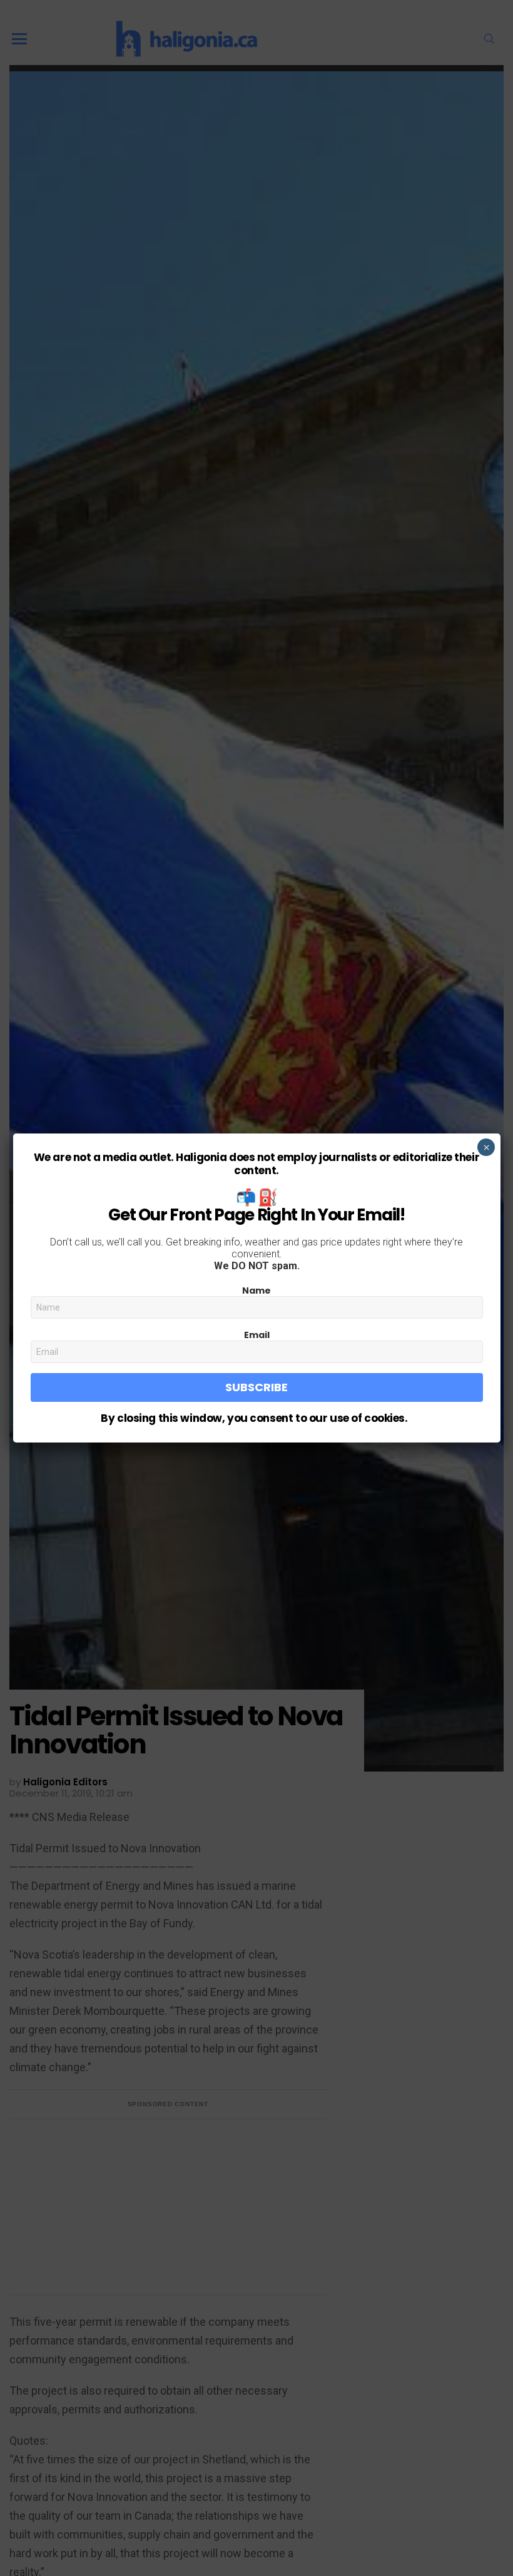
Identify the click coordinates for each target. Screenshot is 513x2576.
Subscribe (256, 1387)
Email (257, 1335)
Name (256, 1291)
